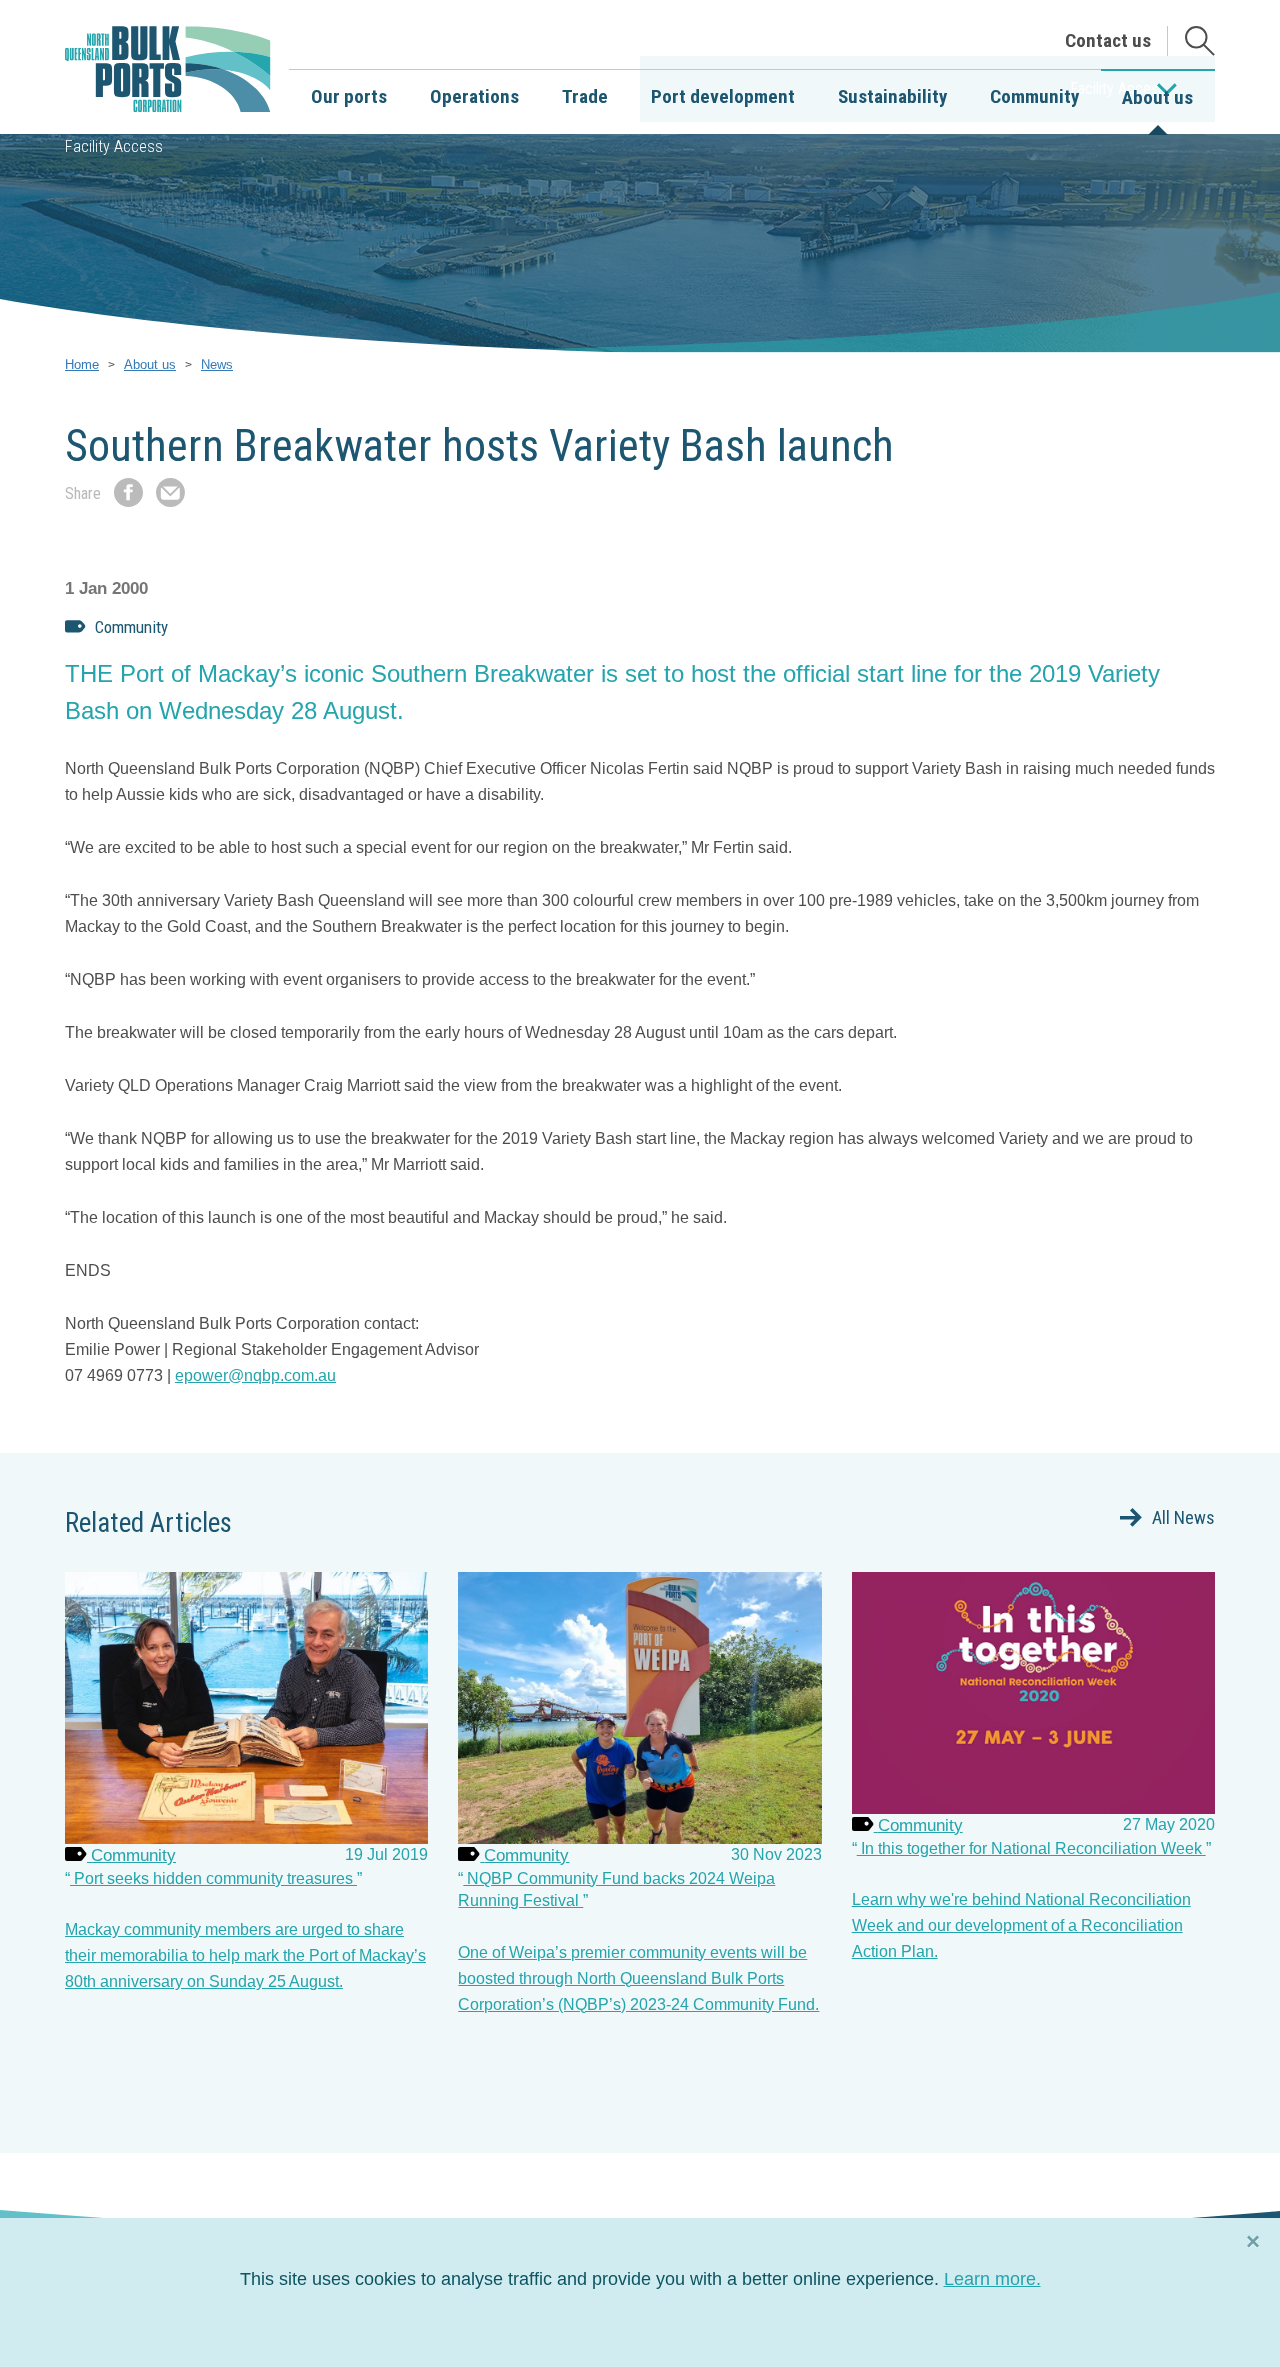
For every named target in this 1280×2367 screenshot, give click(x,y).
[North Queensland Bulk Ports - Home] (168, 70)
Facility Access (114, 146)
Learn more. (992, 2279)
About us (150, 364)
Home (82, 364)
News (217, 364)
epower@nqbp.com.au (255, 1375)
